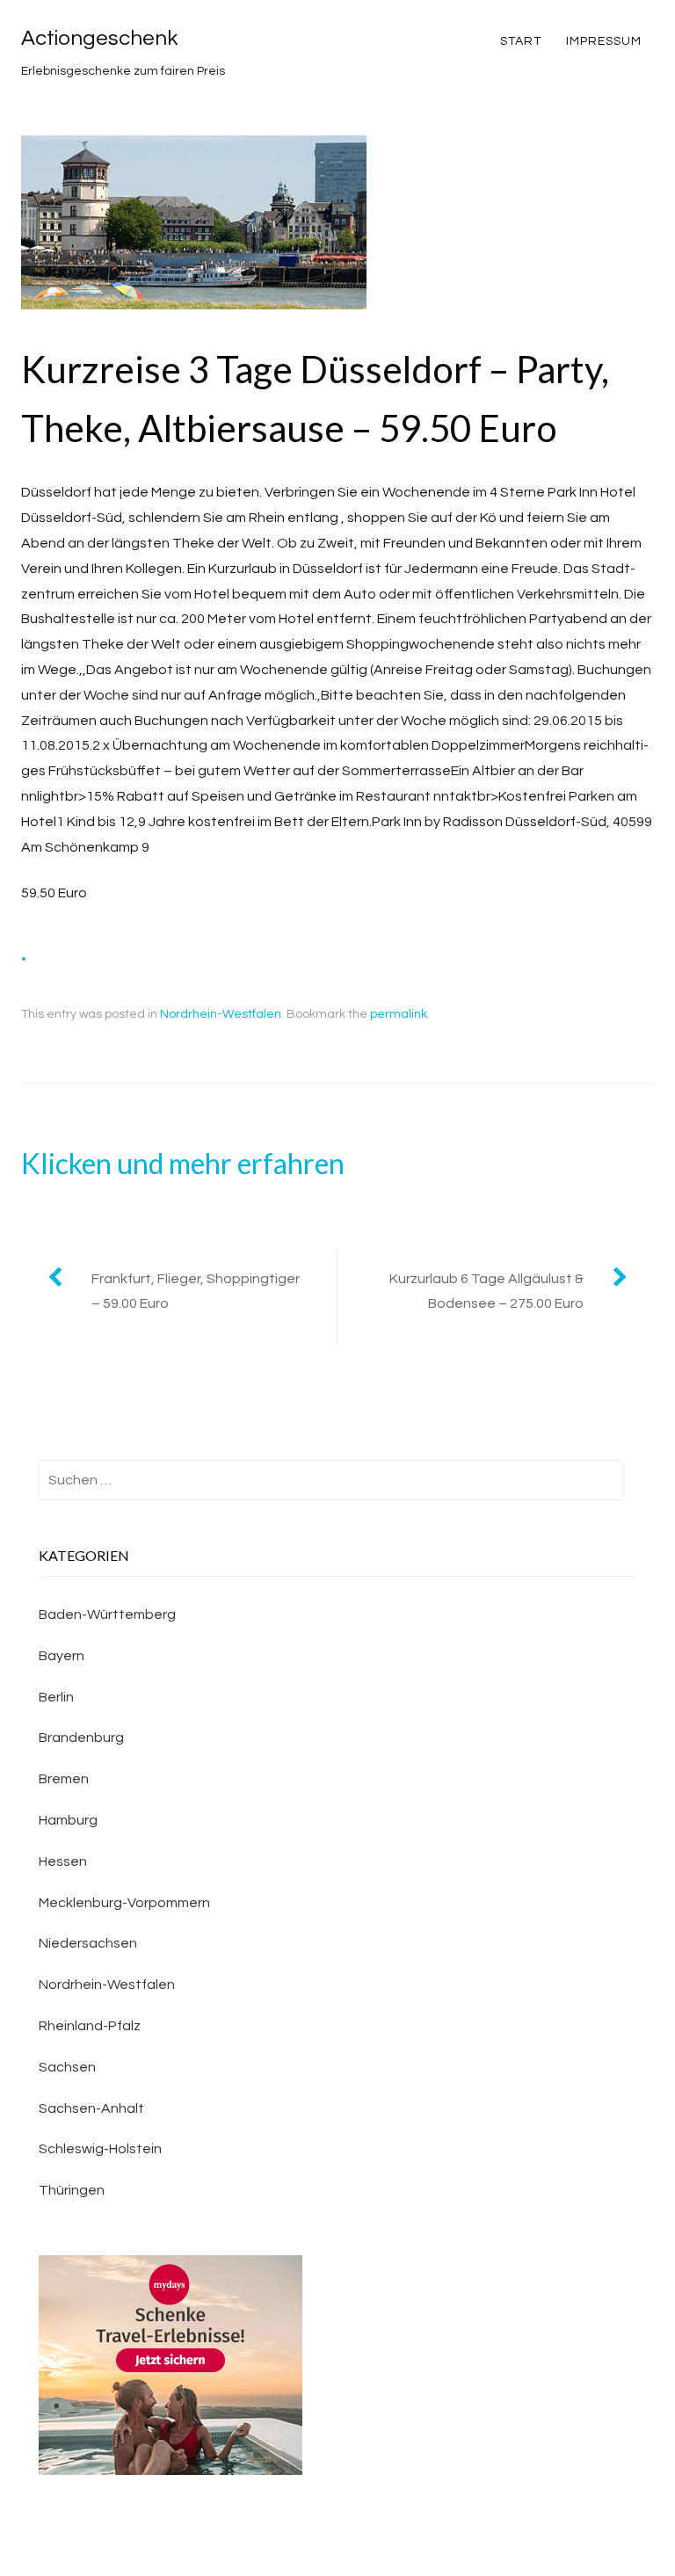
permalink (399, 1014)
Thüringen (72, 2190)
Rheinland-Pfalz (90, 2026)
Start (521, 41)
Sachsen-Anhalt (91, 2108)
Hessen (63, 1861)
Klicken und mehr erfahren (183, 1163)
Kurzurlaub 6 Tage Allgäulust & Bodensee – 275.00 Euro (486, 1292)
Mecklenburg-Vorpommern (124, 1903)
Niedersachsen (88, 1943)
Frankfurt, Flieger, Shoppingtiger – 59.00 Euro (196, 1292)
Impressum (604, 41)
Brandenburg (81, 1738)
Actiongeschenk (99, 38)
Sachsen (67, 2067)
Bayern (62, 1656)
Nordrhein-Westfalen (221, 1014)
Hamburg (68, 1820)
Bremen (64, 1779)
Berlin (56, 1697)
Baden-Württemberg (107, 1615)
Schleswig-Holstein (100, 2149)
